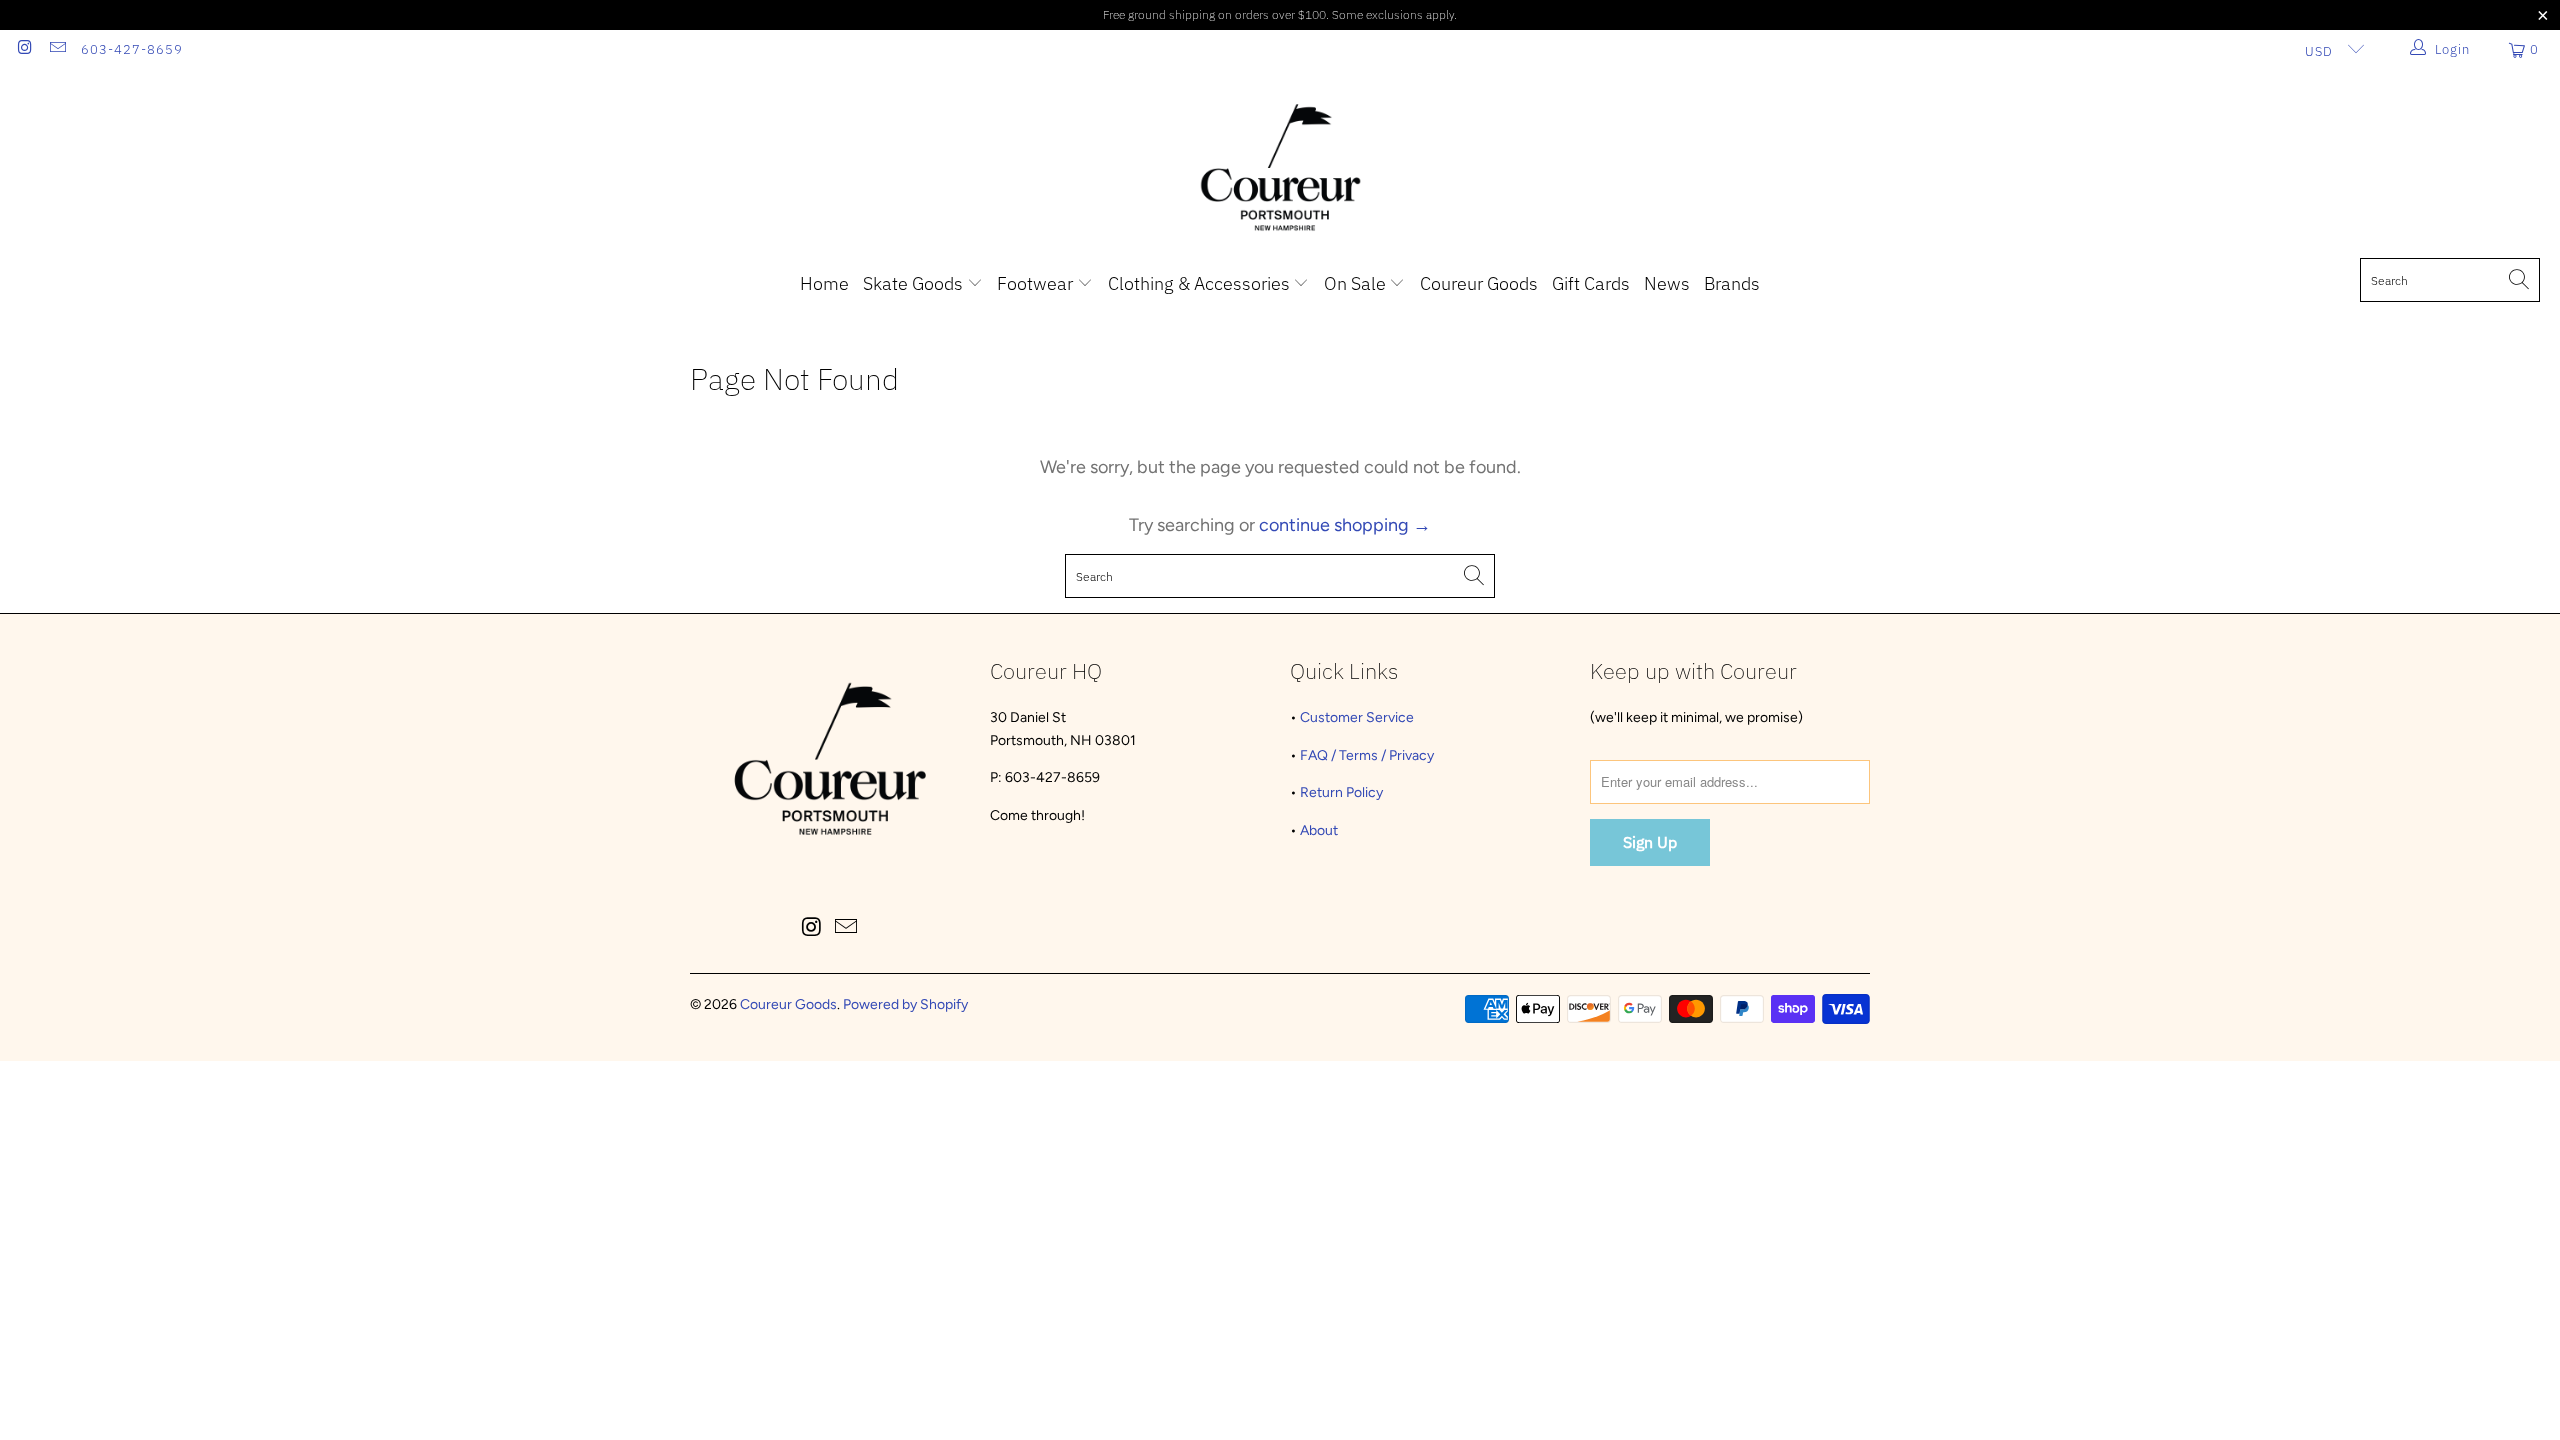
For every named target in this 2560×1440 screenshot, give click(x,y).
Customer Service (1357, 717)
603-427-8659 (132, 49)
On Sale (1357, 283)
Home (824, 283)
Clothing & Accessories (1201, 283)
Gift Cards (1591, 283)
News (1667, 283)
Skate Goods (915, 283)
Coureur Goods (1479, 283)
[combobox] (2450, 280)
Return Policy (1341, 792)
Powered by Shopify (905, 1004)
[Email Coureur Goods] (56, 49)
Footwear (1037, 283)
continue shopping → (1345, 525)
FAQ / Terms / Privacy (1367, 755)
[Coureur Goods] (1280, 169)
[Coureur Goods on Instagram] (24, 49)
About (1319, 830)
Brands (1732, 283)
